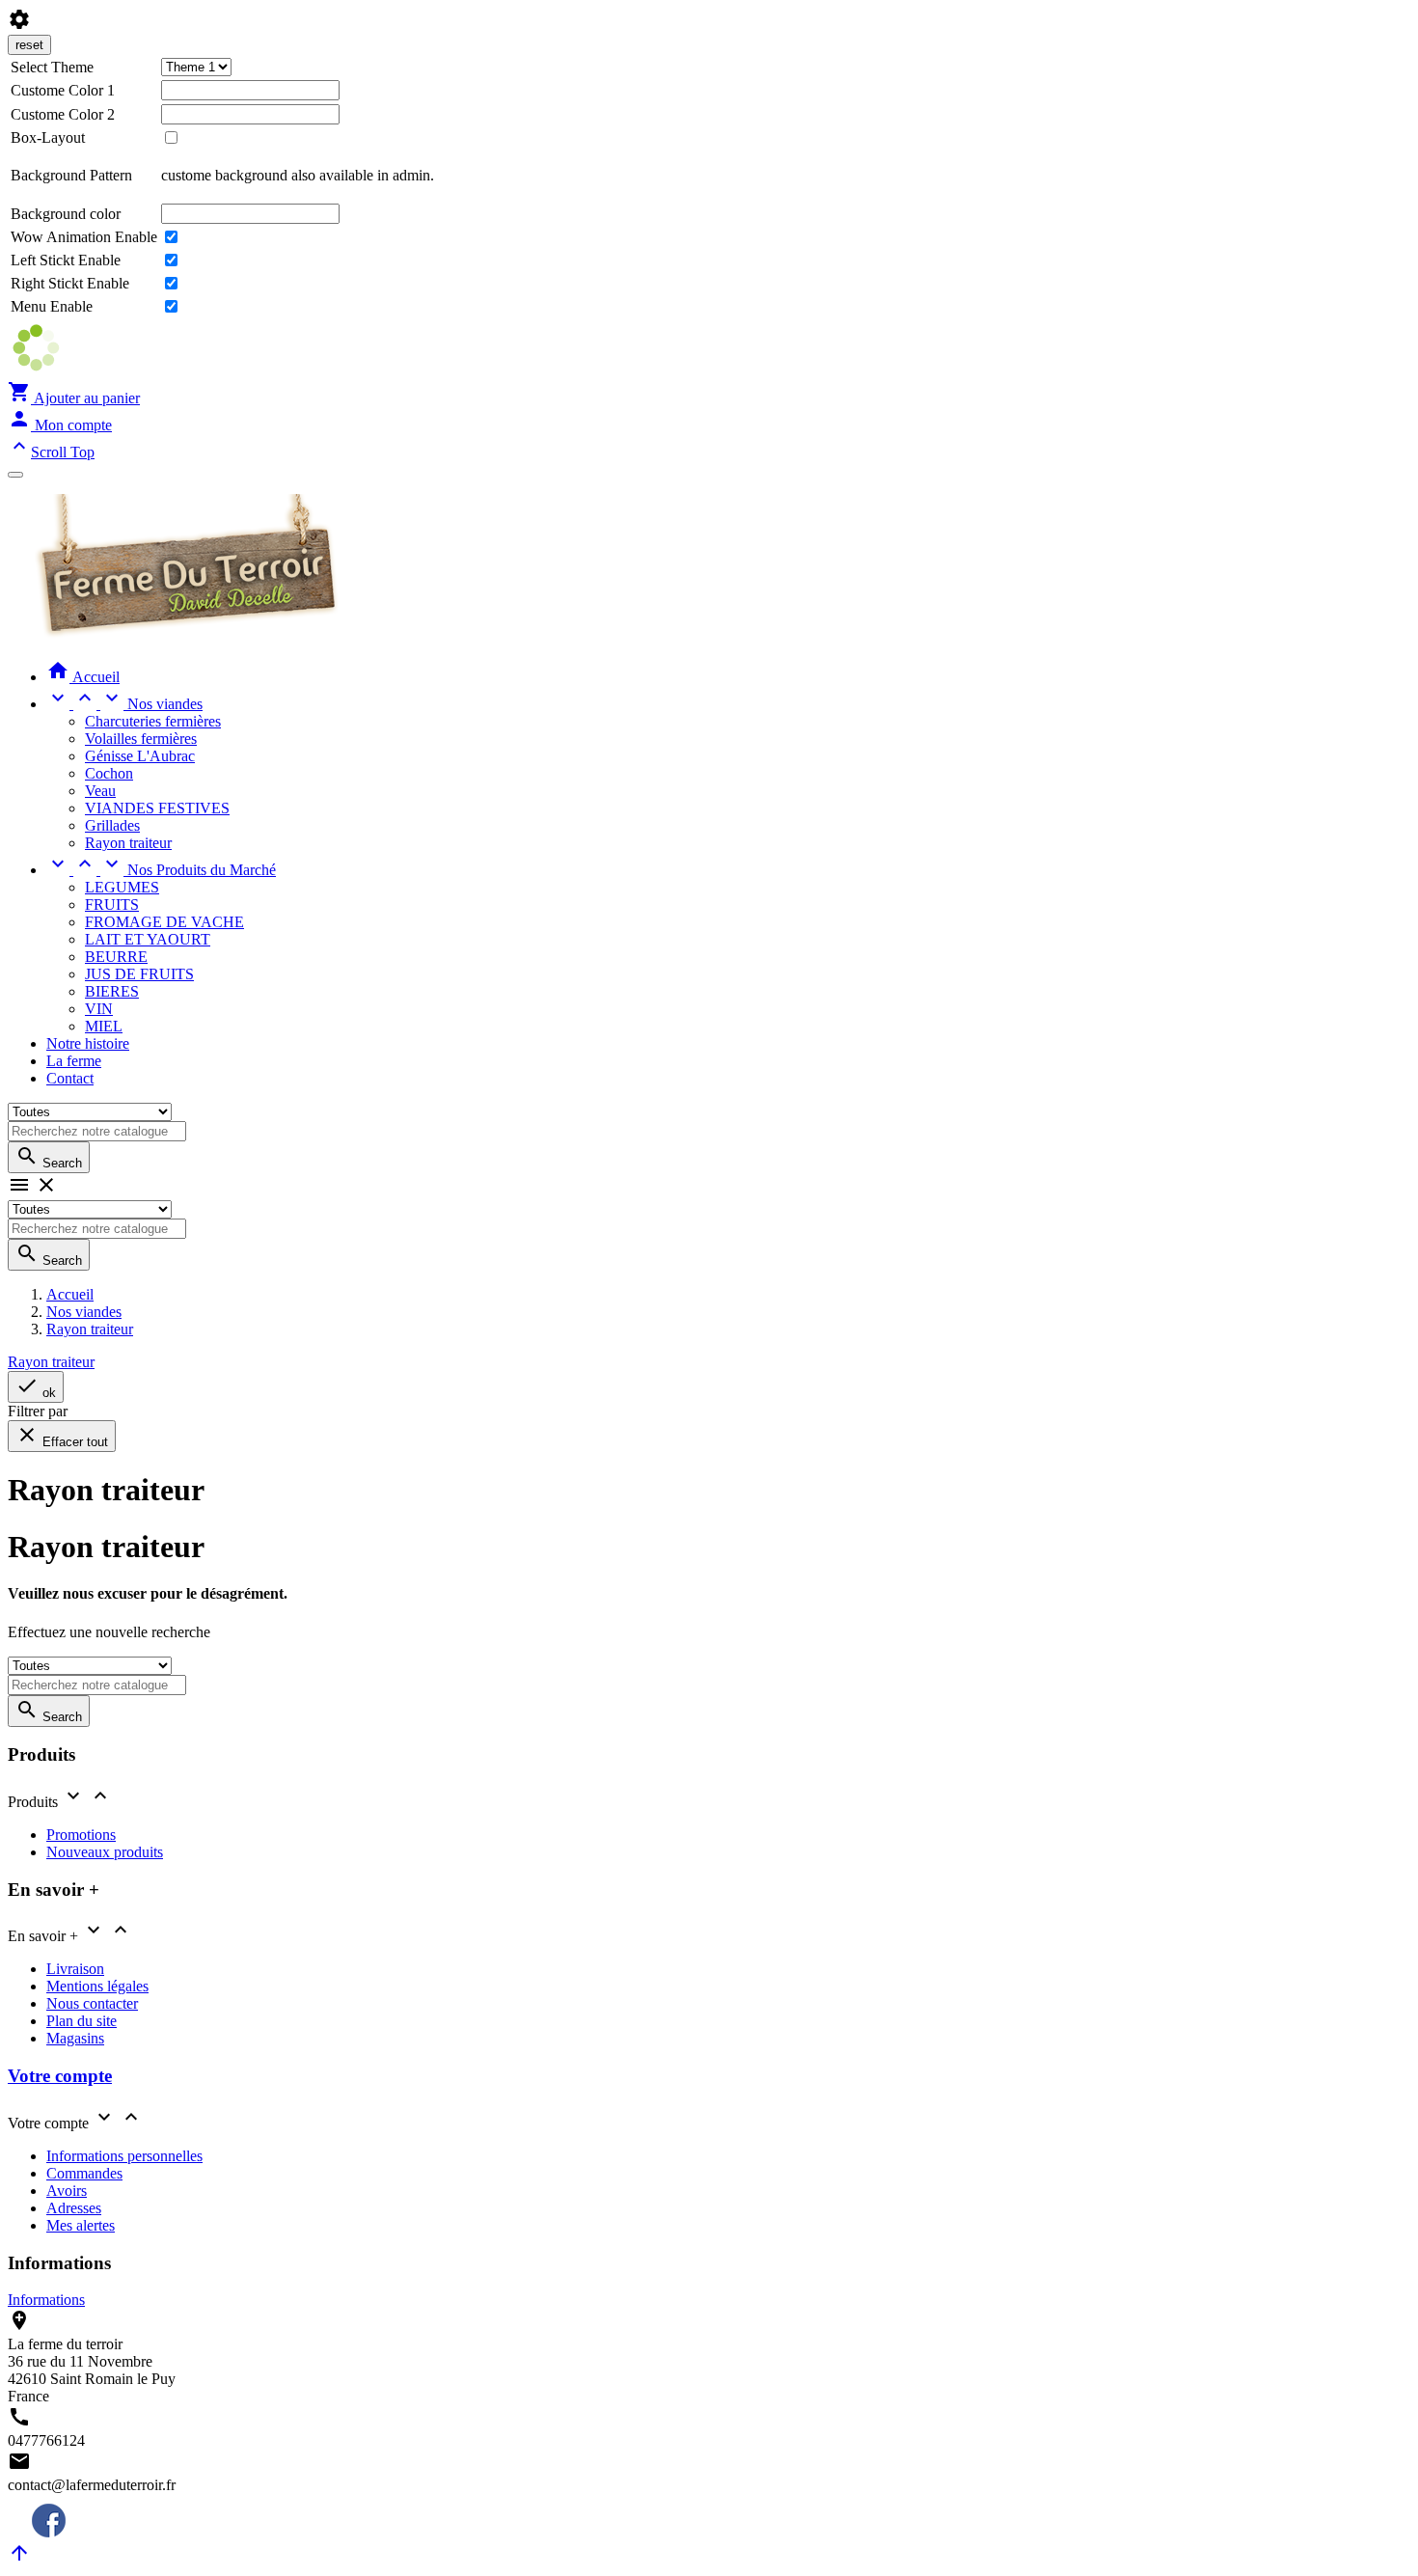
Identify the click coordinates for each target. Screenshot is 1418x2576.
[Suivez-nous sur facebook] (37, 2532)
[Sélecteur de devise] (15, 475)
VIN (99, 1009)
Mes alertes (81, 2225)
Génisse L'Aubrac (140, 756)
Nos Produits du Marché (161, 870)
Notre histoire (88, 1043)
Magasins (75, 2038)
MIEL (104, 1026)
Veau (100, 791)
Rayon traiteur (128, 843)
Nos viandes (124, 704)
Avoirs (67, 2191)
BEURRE (116, 957)
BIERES (112, 991)
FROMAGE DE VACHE (164, 922)
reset (29, 45)
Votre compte (60, 2076)
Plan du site (82, 2021)
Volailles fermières (141, 739)
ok (36, 1387)
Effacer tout (62, 1436)
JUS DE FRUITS (139, 974)
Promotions (81, 1835)
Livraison (75, 1969)
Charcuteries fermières (153, 721)
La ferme (74, 1061)
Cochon (109, 773)
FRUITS (112, 904)
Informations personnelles (124, 2156)
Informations (46, 2300)
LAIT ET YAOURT (148, 939)
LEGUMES (122, 887)
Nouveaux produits (105, 1852)
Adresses (74, 2208)
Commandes (84, 2173)
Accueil (83, 677)
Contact (70, 1078)
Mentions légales (97, 1986)
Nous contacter (92, 2003)
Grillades (112, 825)
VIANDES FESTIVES (157, 808)
